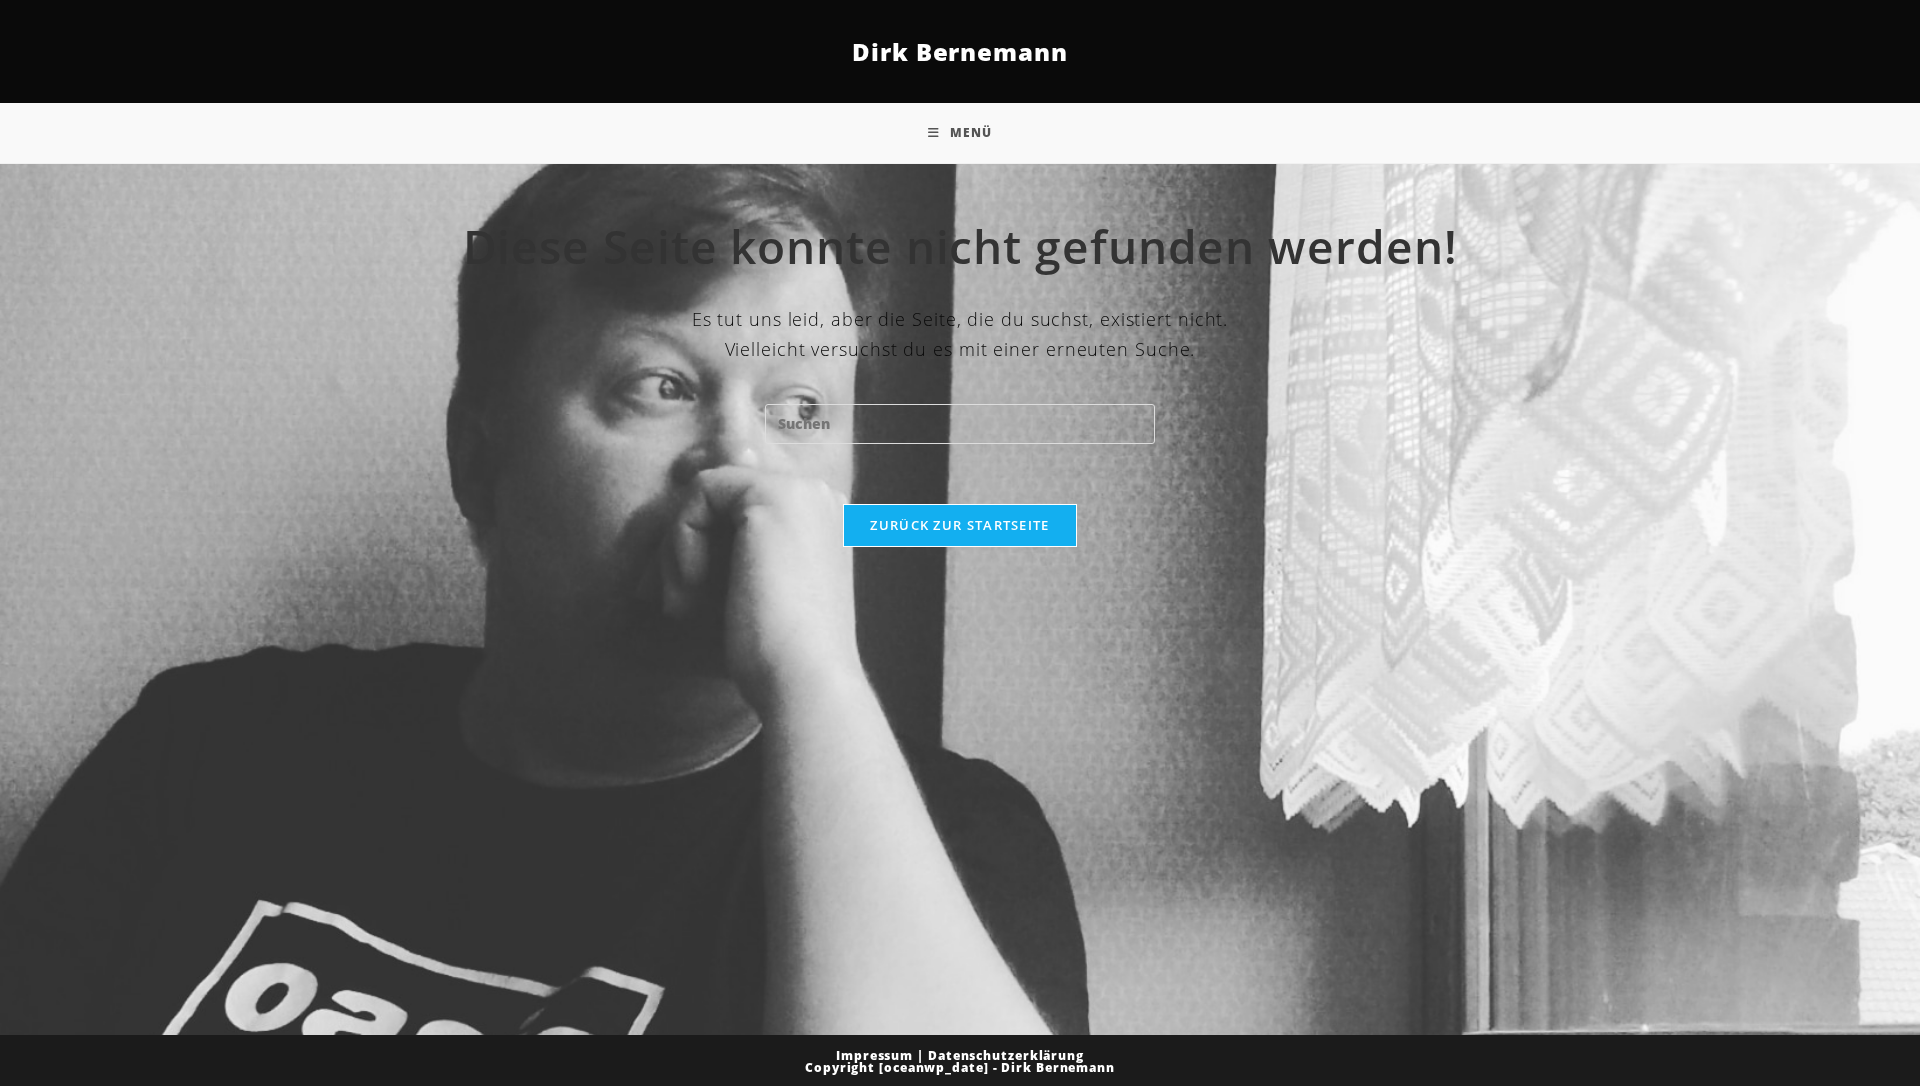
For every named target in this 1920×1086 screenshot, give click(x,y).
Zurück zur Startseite (959, 525)
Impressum (874, 1055)
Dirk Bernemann (960, 51)
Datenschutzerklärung (1006, 1055)
